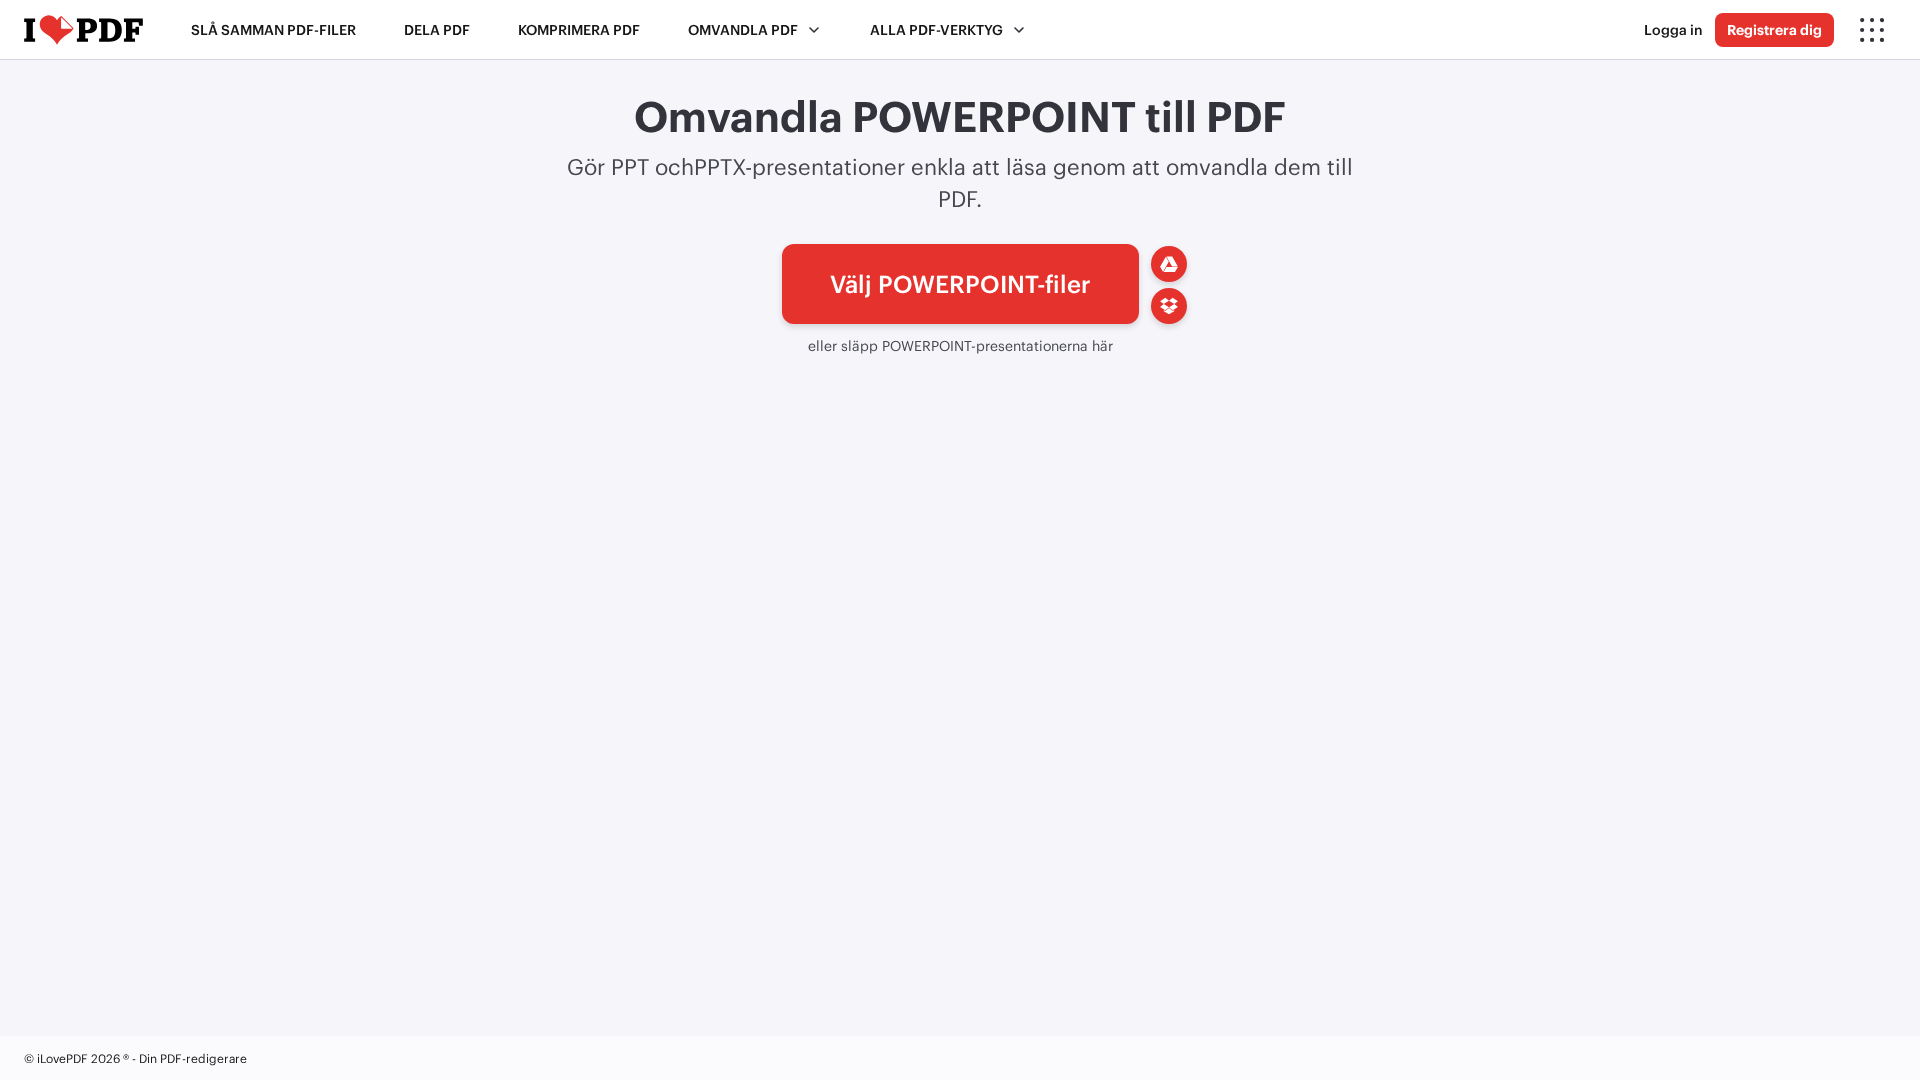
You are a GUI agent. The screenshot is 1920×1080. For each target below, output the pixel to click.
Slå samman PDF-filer (273, 29)
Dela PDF (437, 29)
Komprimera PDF (579, 29)
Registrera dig (1774, 29)
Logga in (1673, 29)
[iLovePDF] (83, 30)
